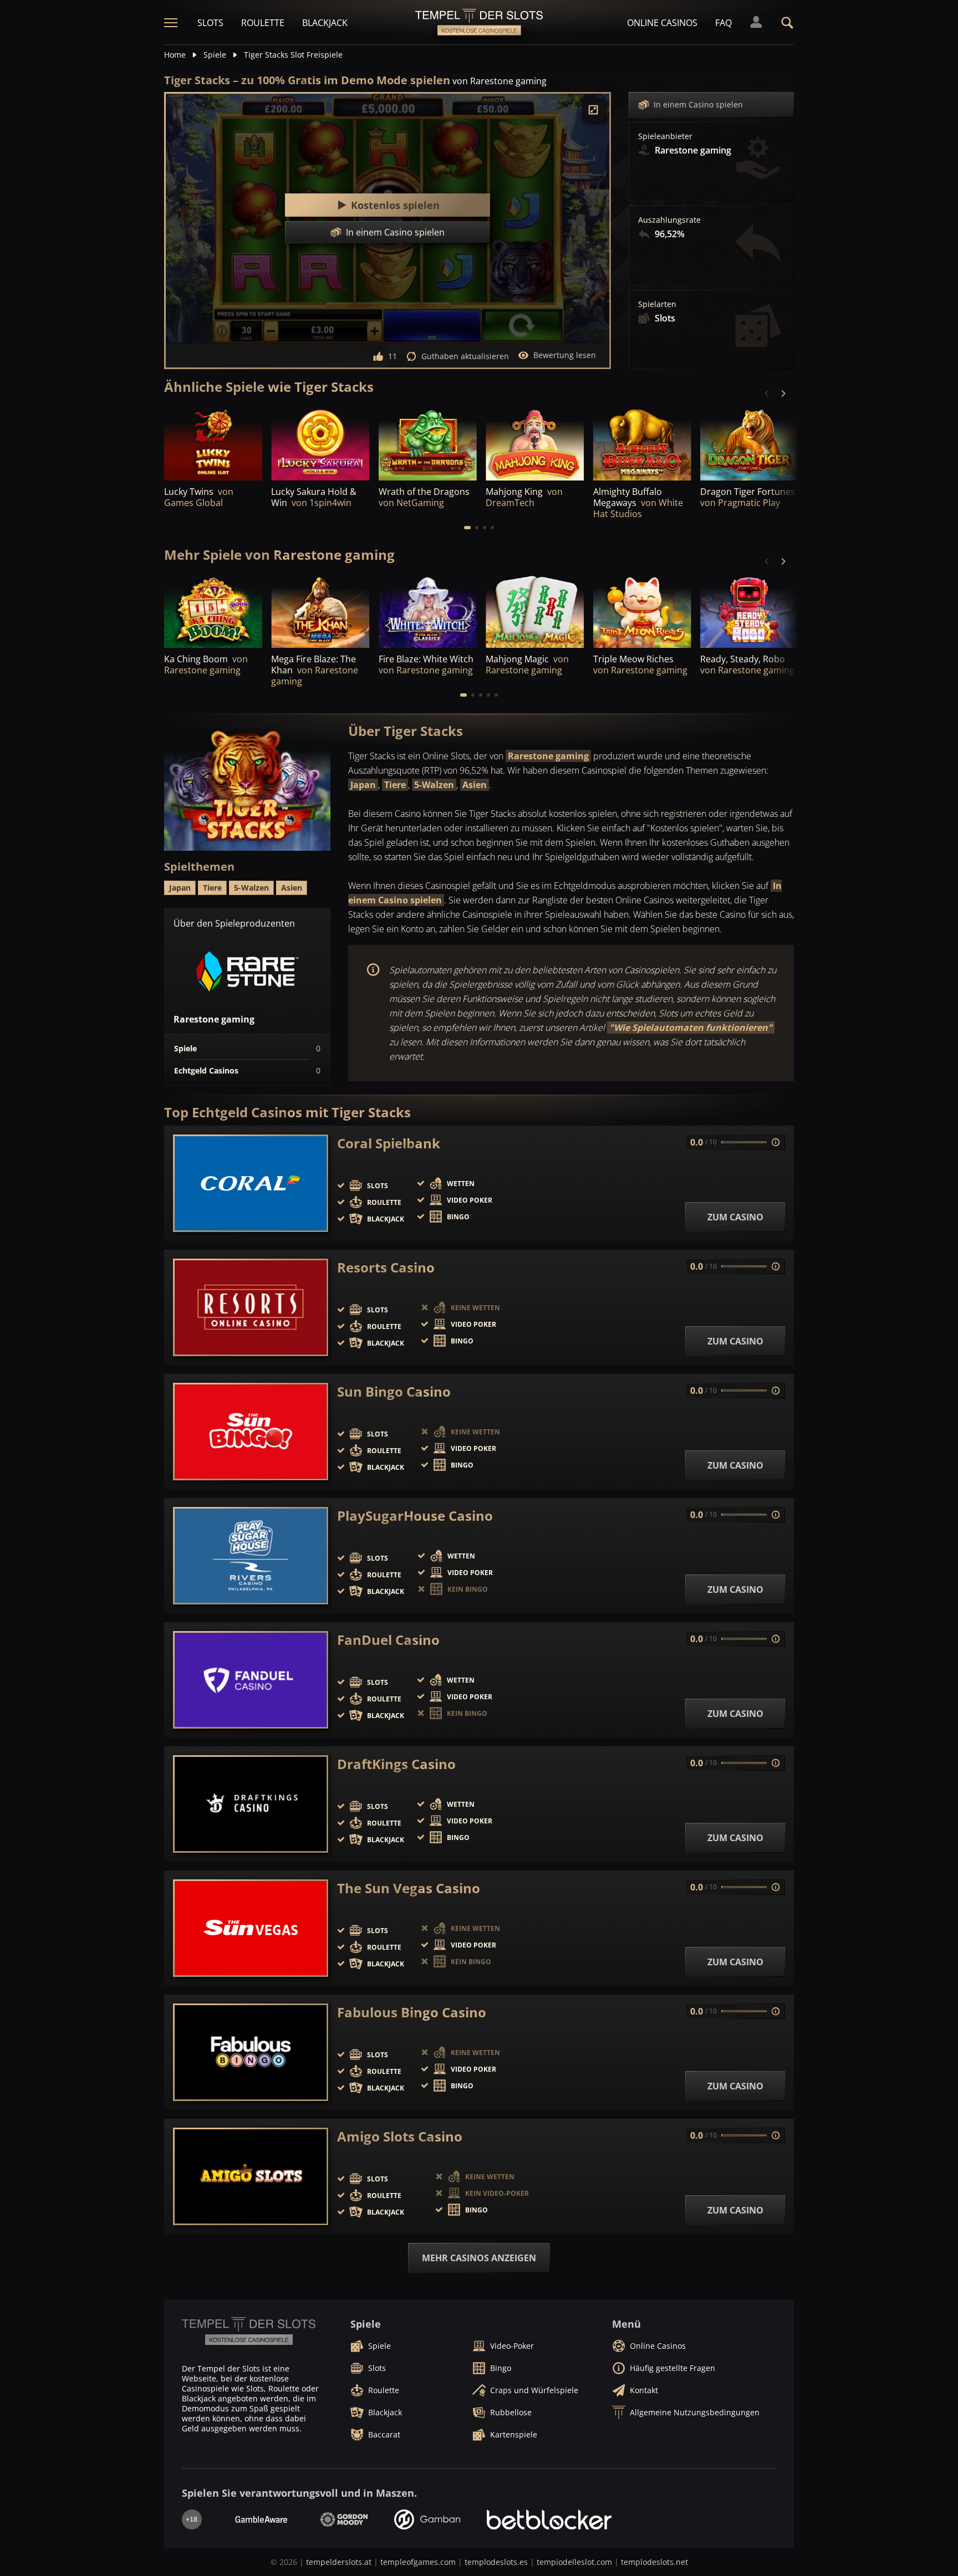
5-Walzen (434, 785)
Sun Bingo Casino (394, 1392)
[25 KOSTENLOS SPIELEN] (213, 443)
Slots (210, 23)
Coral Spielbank (389, 1143)
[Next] (783, 393)
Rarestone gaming (548, 756)
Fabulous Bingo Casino (412, 2012)
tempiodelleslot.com (574, 2562)
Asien (475, 785)
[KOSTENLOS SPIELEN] (320, 443)
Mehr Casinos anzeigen (479, 2258)
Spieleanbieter (665, 136)
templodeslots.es (496, 2562)
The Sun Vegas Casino (409, 1888)
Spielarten (657, 304)
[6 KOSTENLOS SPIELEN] (428, 443)
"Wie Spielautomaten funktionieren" (691, 1028)
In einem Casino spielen (698, 104)
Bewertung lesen (565, 355)
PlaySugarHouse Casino (415, 1516)
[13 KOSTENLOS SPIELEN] (749, 443)
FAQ (723, 23)
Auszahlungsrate (669, 220)
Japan (363, 785)
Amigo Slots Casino (400, 2137)
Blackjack (325, 23)
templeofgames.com (418, 2562)
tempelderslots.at (339, 2562)
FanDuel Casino (388, 1640)
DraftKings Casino (396, 1764)
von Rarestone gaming (500, 81)
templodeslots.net (654, 2562)
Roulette (263, 23)
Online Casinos (662, 23)
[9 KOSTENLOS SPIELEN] (535, 443)
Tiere (395, 785)
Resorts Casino (386, 1267)
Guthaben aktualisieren (465, 356)
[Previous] (767, 393)
